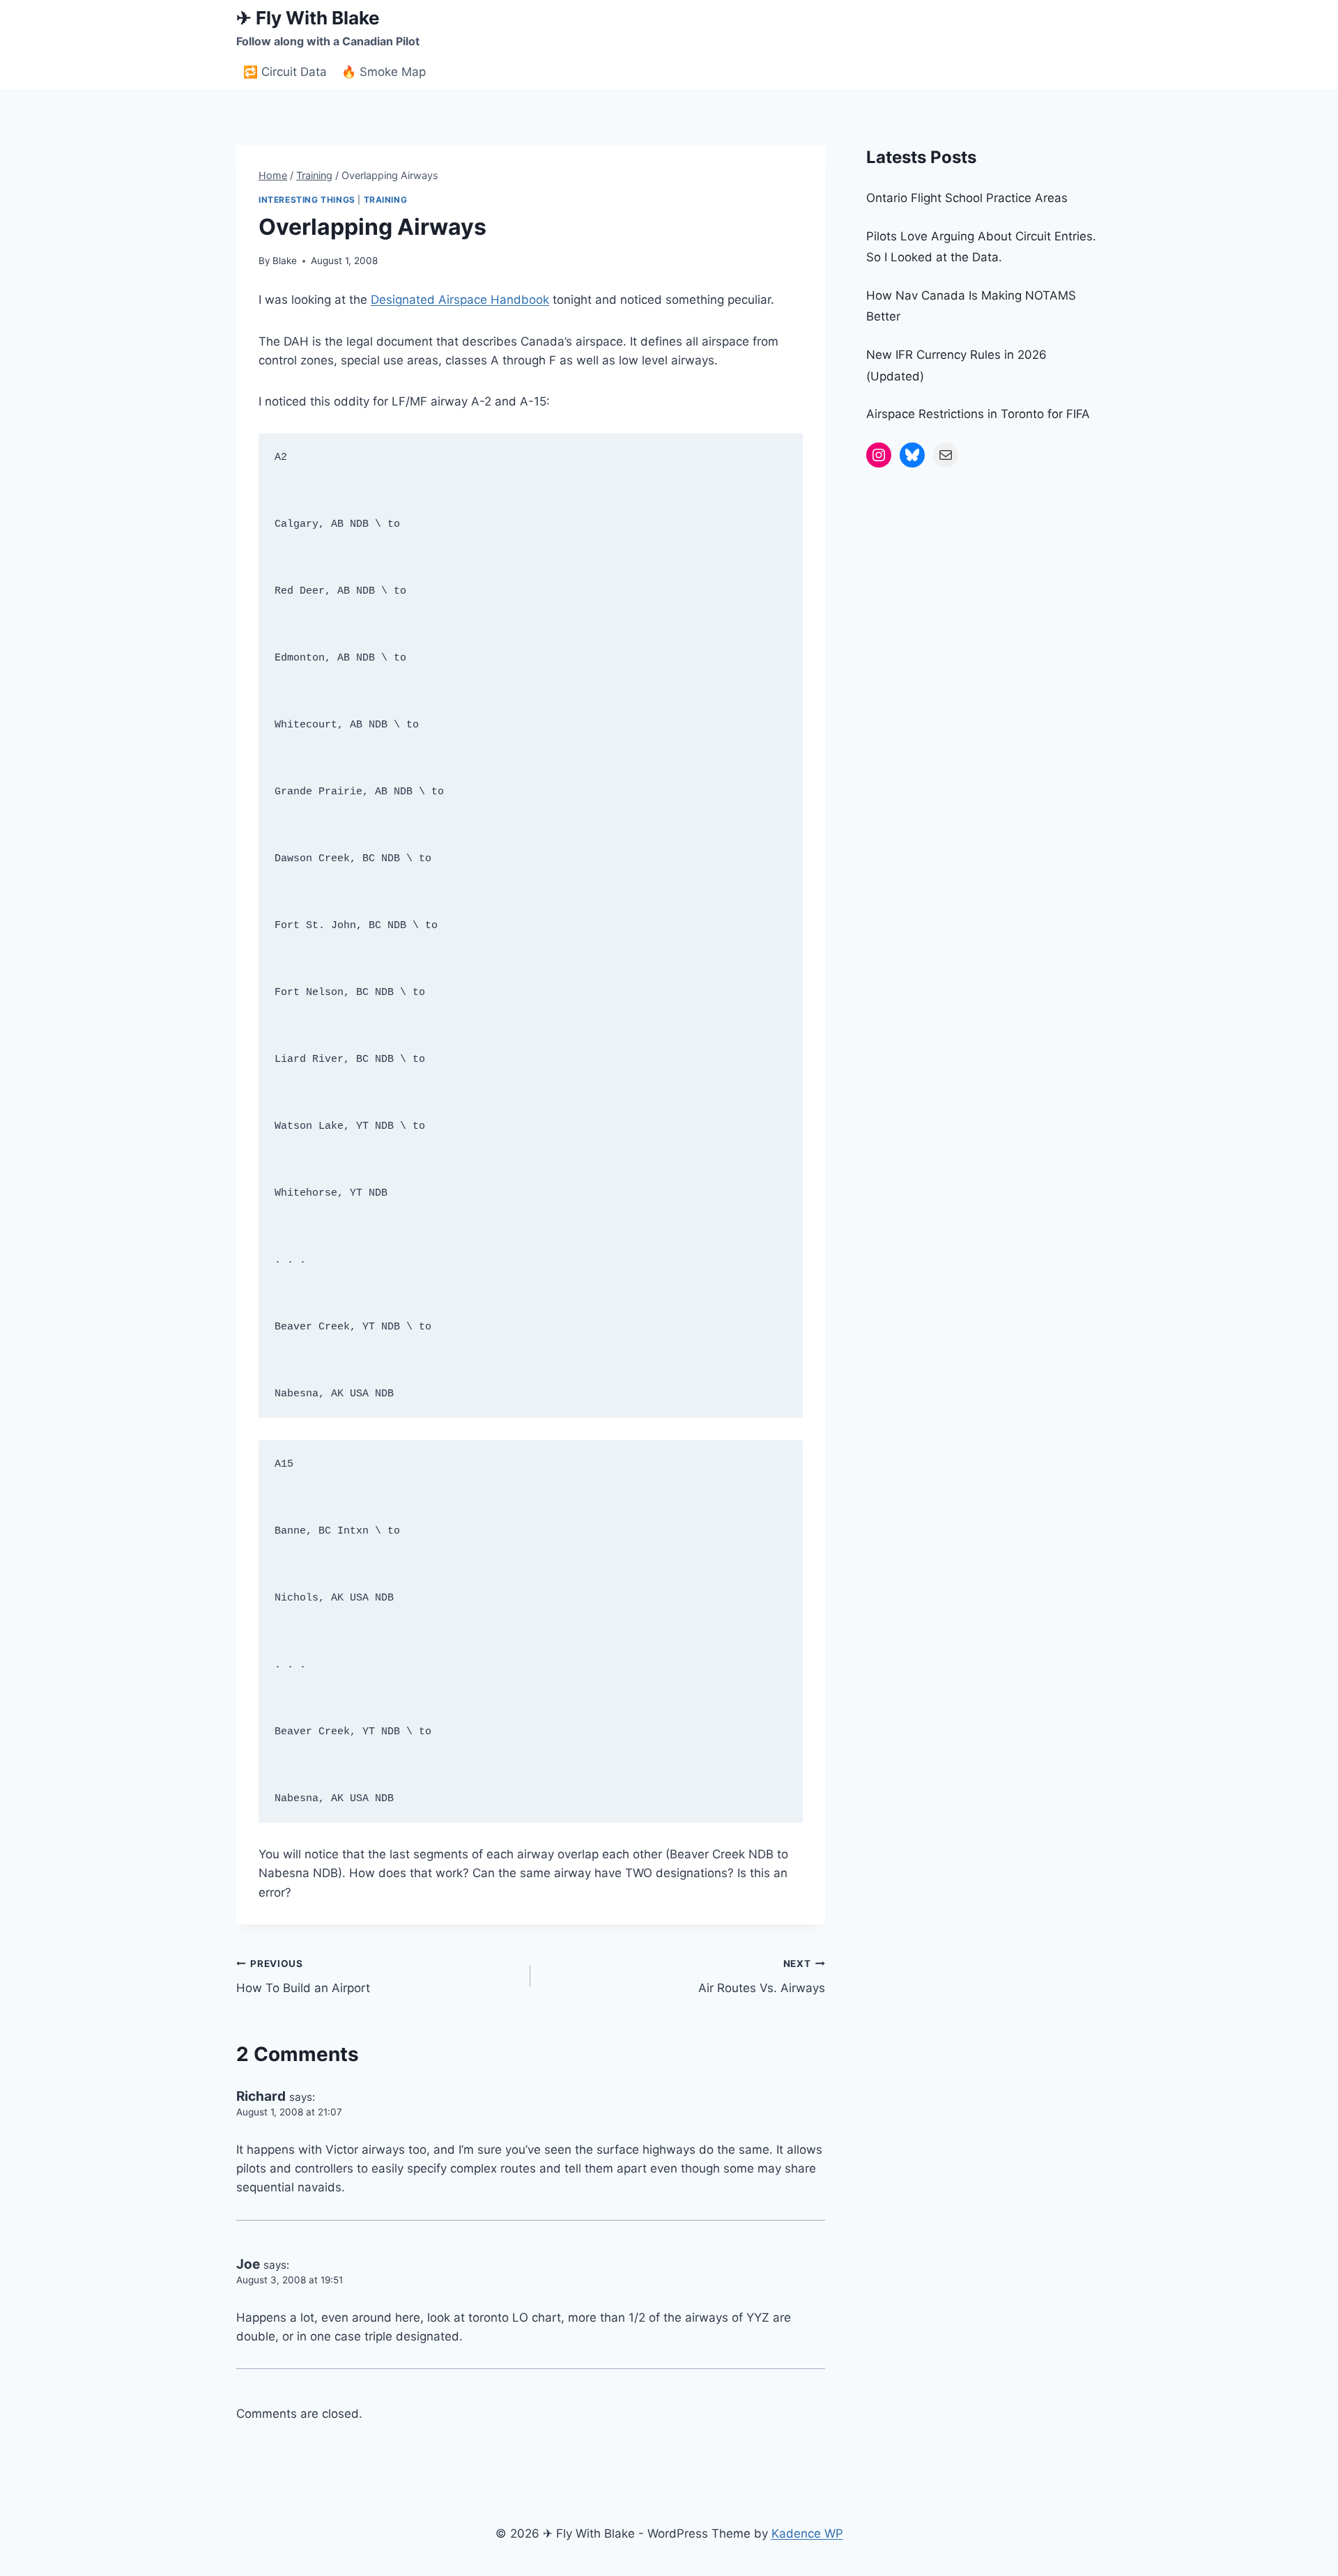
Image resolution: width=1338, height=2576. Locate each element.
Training (386, 200)
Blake (285, 261)
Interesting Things (307, 200)
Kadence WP (807, 2533)
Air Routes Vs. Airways (761, 1976)
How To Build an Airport (303, 1976)
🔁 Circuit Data (285, 72)
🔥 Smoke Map (384, 72)
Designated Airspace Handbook (460, 300)
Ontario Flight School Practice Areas (967, 198)
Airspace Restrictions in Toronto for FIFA (978, 414)
